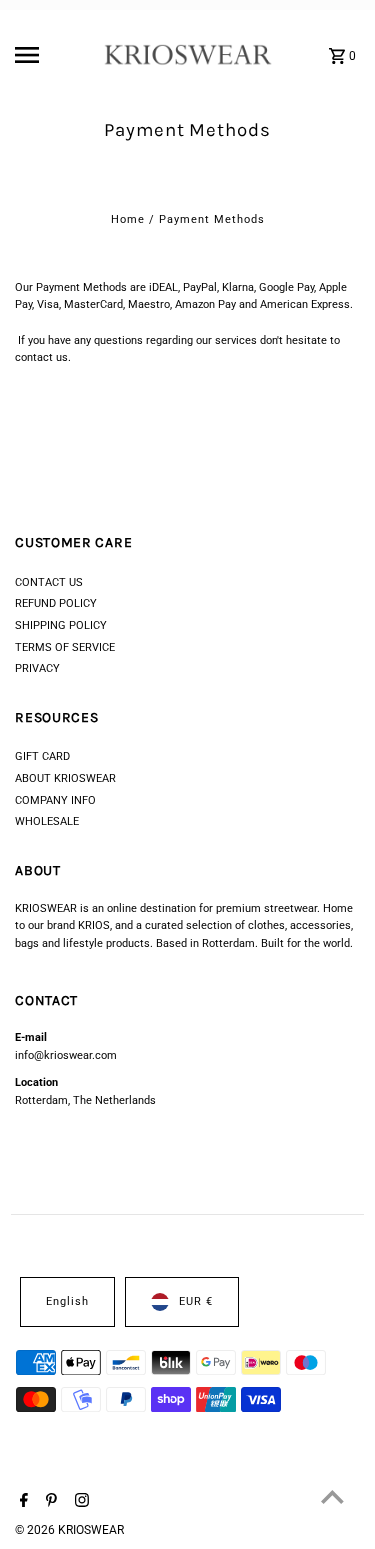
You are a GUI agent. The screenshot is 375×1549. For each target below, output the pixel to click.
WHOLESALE (47, 821)
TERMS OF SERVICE (65, 647)
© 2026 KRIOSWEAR (69, 1530)
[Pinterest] (49, 1502)
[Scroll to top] (332, 1496)
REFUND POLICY (56, 603)
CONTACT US (49, 582)
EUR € (196, 1301)
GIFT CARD (42, 756)
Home (128, 219)
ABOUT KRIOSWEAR (65, 778)
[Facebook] (21, 1502)
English (67, 1301)
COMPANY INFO (55, 800)
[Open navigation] (54, 55)
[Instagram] (79, 1502)
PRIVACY (37, 668)
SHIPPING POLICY (61, 625)
